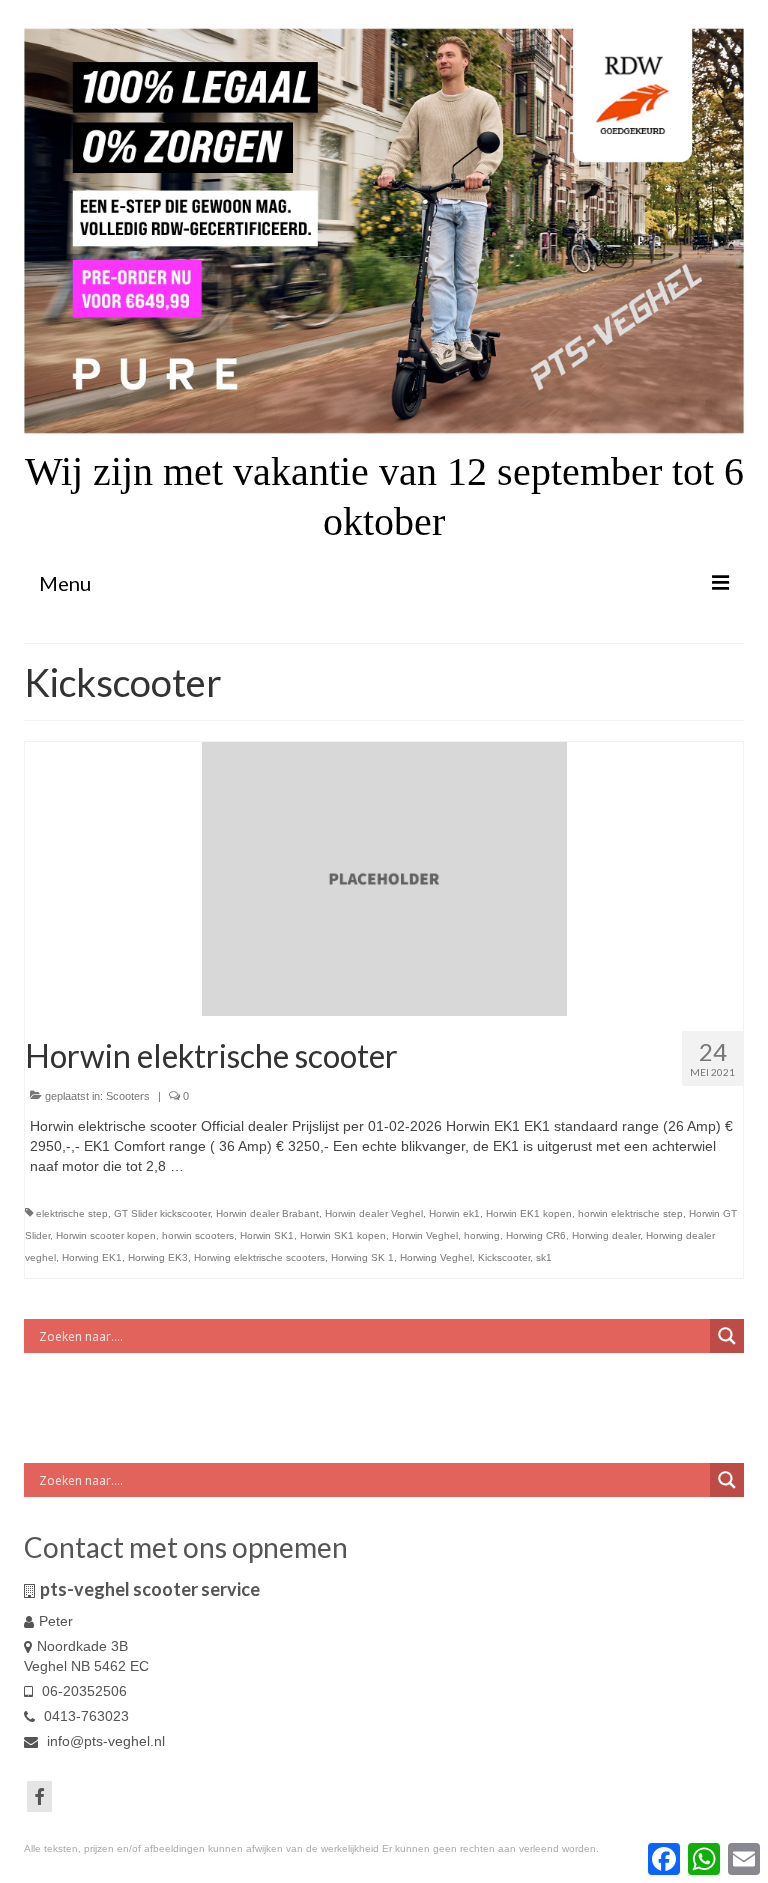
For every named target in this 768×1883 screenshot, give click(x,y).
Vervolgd (215, 1166)
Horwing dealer (606, 1235)
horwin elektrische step (630, 1213)
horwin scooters (198, 1235)
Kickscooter (504, 1257)
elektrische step (72, 1213)
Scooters (128, 1096)
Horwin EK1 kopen (529, 1213)
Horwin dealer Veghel (374, 1213)
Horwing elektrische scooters (259, 1257)
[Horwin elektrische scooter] (384, 878)
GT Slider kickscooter (162, 1213)
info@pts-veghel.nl (104, 1741)
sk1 (544, 1257)
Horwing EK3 (158, 1257)
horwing (482, 1235)
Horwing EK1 (92, 1257)
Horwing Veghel (436, 1257)
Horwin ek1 (454, 1213)
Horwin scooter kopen (106, 1235)
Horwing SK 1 (362, 1257)
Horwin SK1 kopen (343, 1235)
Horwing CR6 (536, 1235)
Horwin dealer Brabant (267, 1213)
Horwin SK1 (267, 1235)
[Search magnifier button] (727, 1336)
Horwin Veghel (425, 1235)
